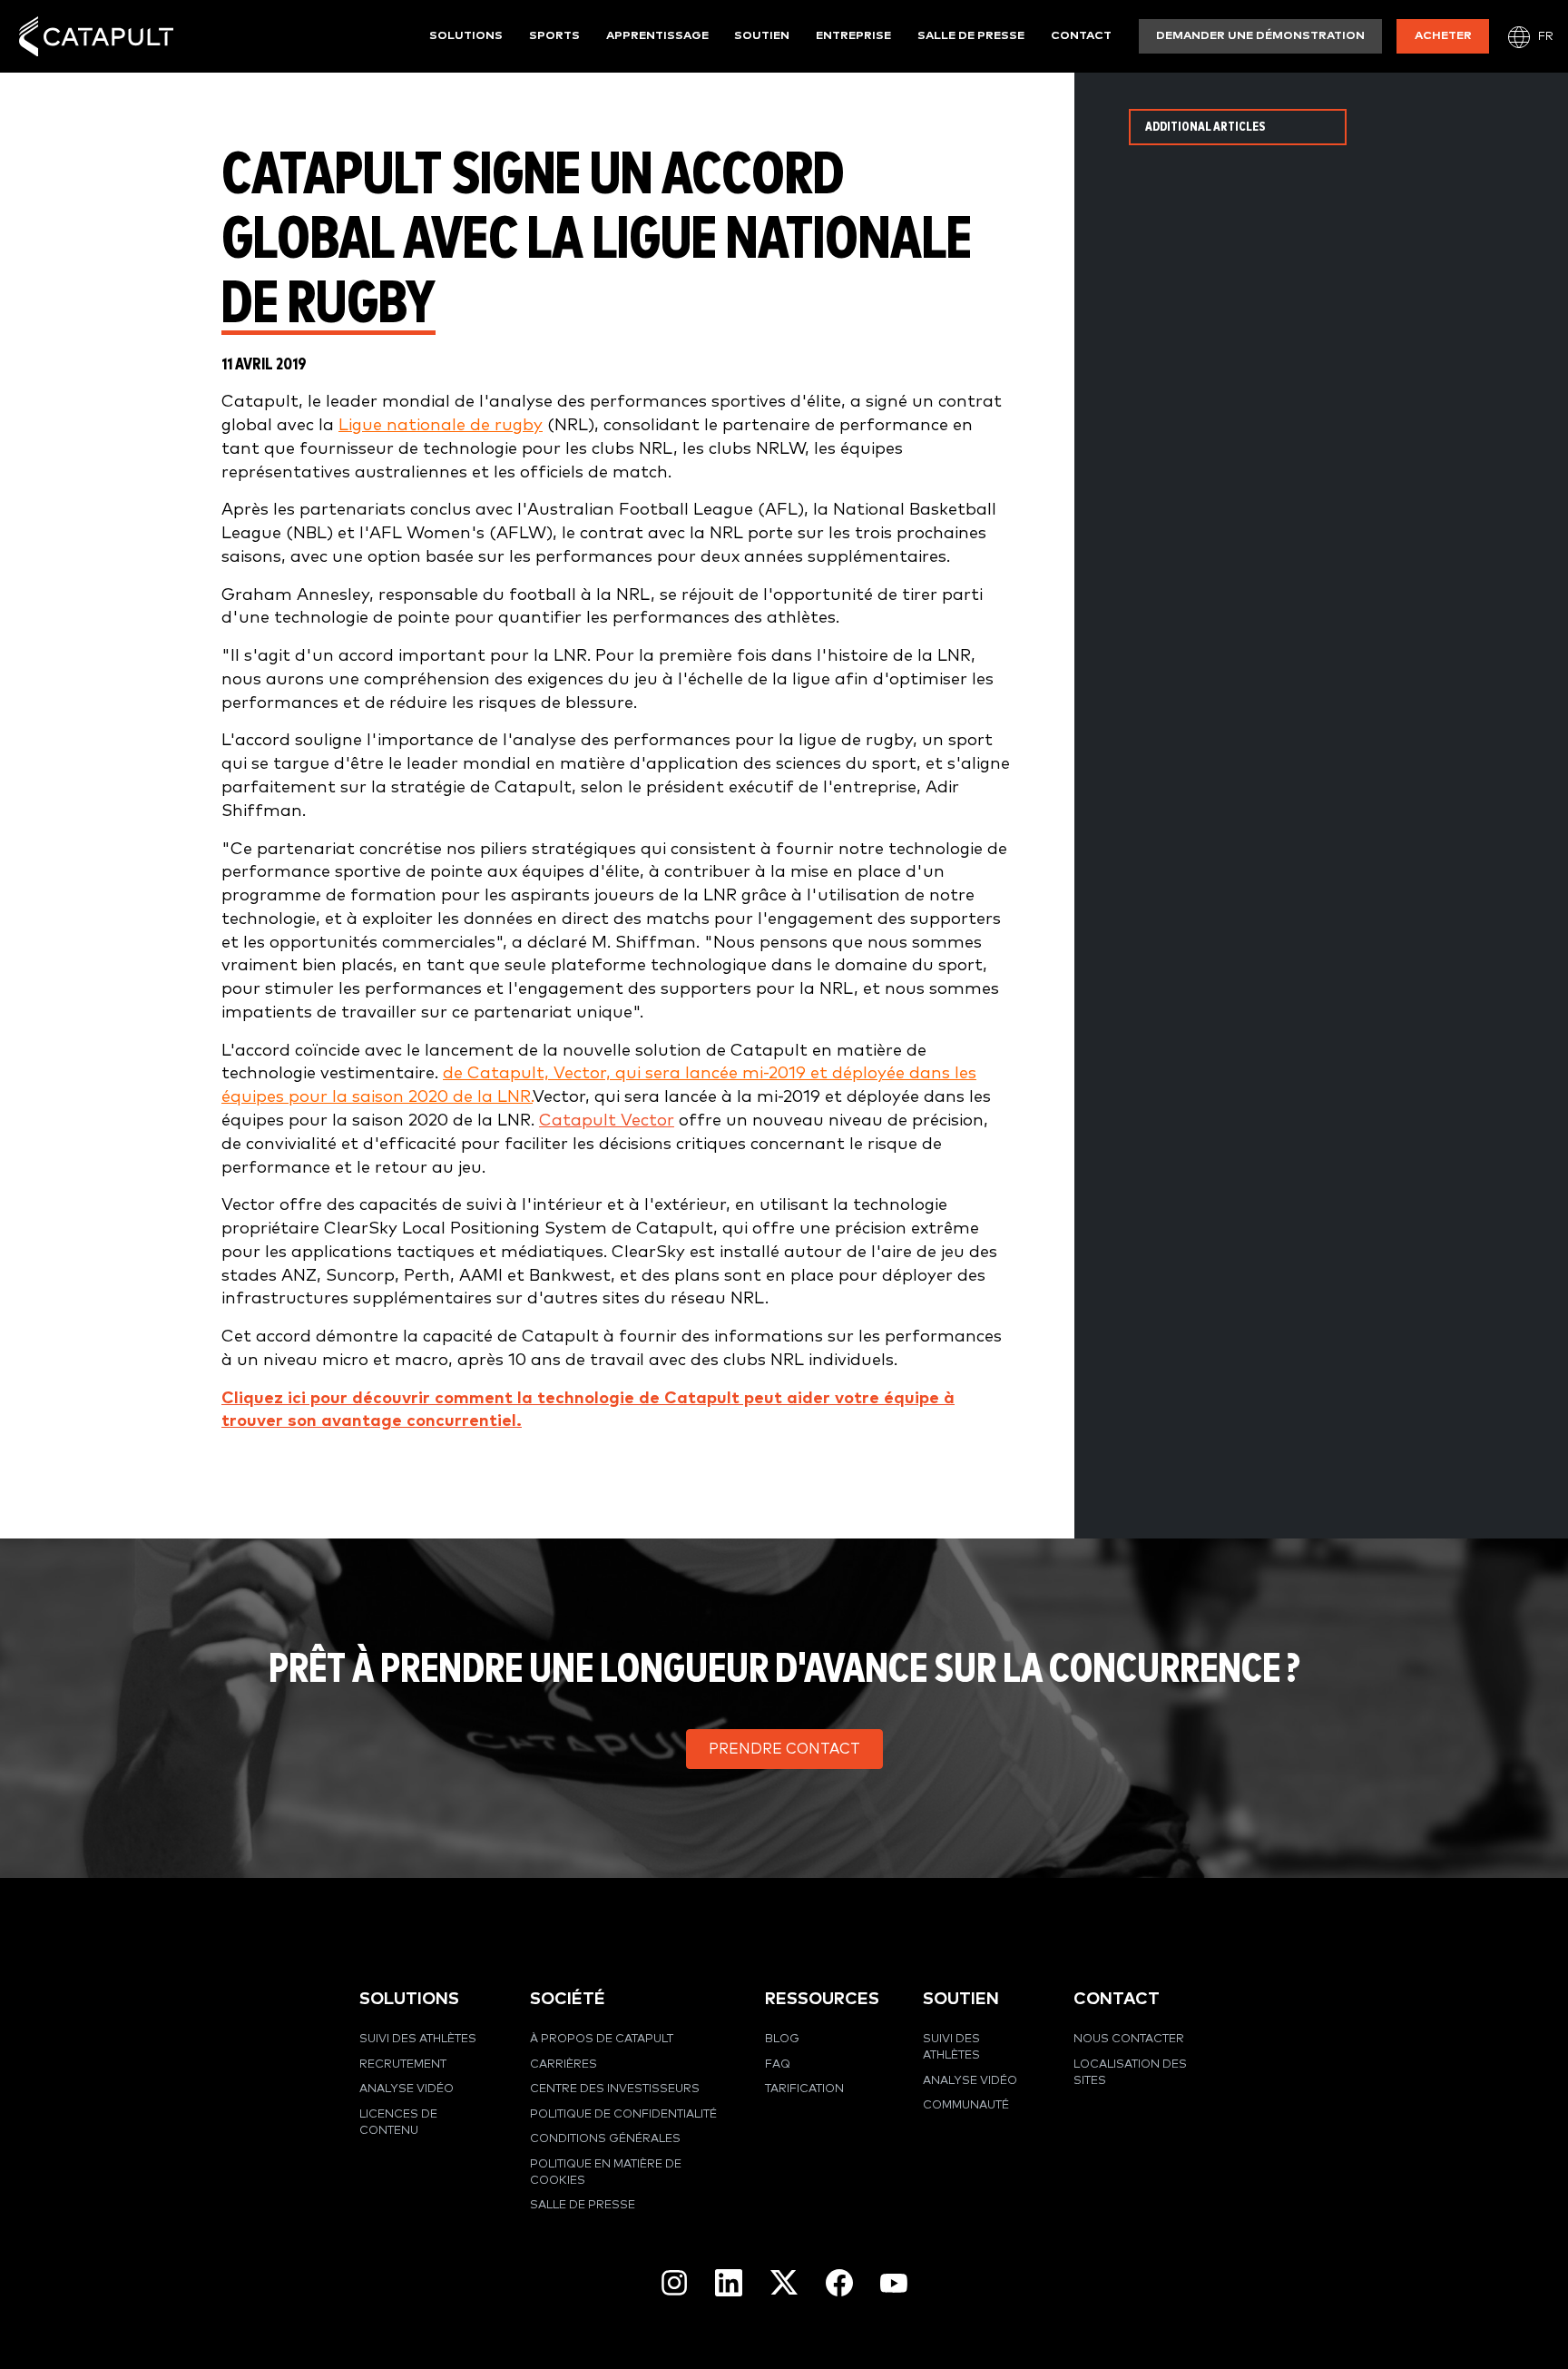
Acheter (1443, 36)
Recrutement (403, 2064)
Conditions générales (605, 2139)
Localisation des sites (1130, 2073)
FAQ (778, 2064)
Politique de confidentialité (623, 2114)
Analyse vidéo (407, 2089)
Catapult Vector (607, 1121)
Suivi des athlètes (418, 2039)
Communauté (966, 2105)
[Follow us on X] (784, 2282)
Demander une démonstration (1260, 36)
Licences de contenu (398, 2123)
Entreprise (853, 36)
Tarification (804, 2089)
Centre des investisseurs (615, 2089)
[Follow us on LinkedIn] (729, 2283)
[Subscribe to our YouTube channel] (894, 2282)
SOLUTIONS (409, 1999)
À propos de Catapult (602, 2039)
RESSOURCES (822, 1999)
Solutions (466, 36)
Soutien (762, 36)
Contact (1081, 36)
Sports (554, 36)
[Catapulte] (96, 37)
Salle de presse (971, 36)
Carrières (563, 2064)
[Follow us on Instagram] (674, 2283)
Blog (782, 2039)
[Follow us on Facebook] (839, 2283)
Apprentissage (657, 36)
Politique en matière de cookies (606, 2172)
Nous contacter (1129, 2039)
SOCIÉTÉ (568, 1999)
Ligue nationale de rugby (441, 425)
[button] (784, 1749)
